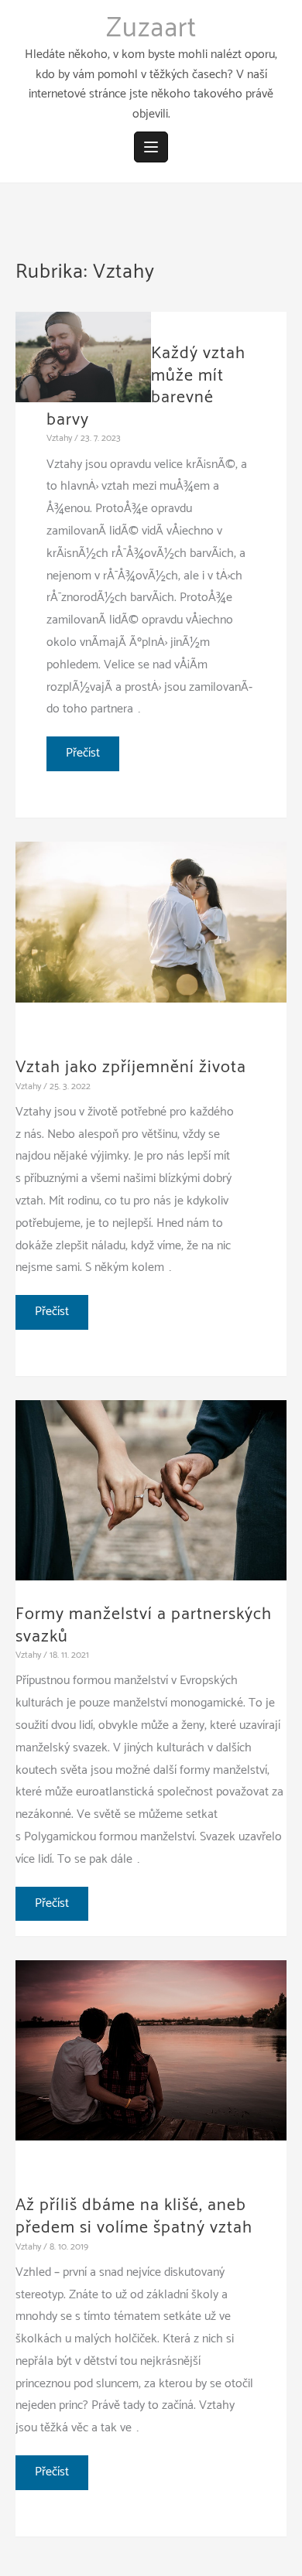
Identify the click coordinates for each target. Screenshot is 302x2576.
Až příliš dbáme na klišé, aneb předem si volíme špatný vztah (134, 2217)
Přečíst (85, 757)
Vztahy (59, 438)
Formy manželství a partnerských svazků (144, 1626)
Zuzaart (151, 29)
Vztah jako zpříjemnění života (131, 1068)
